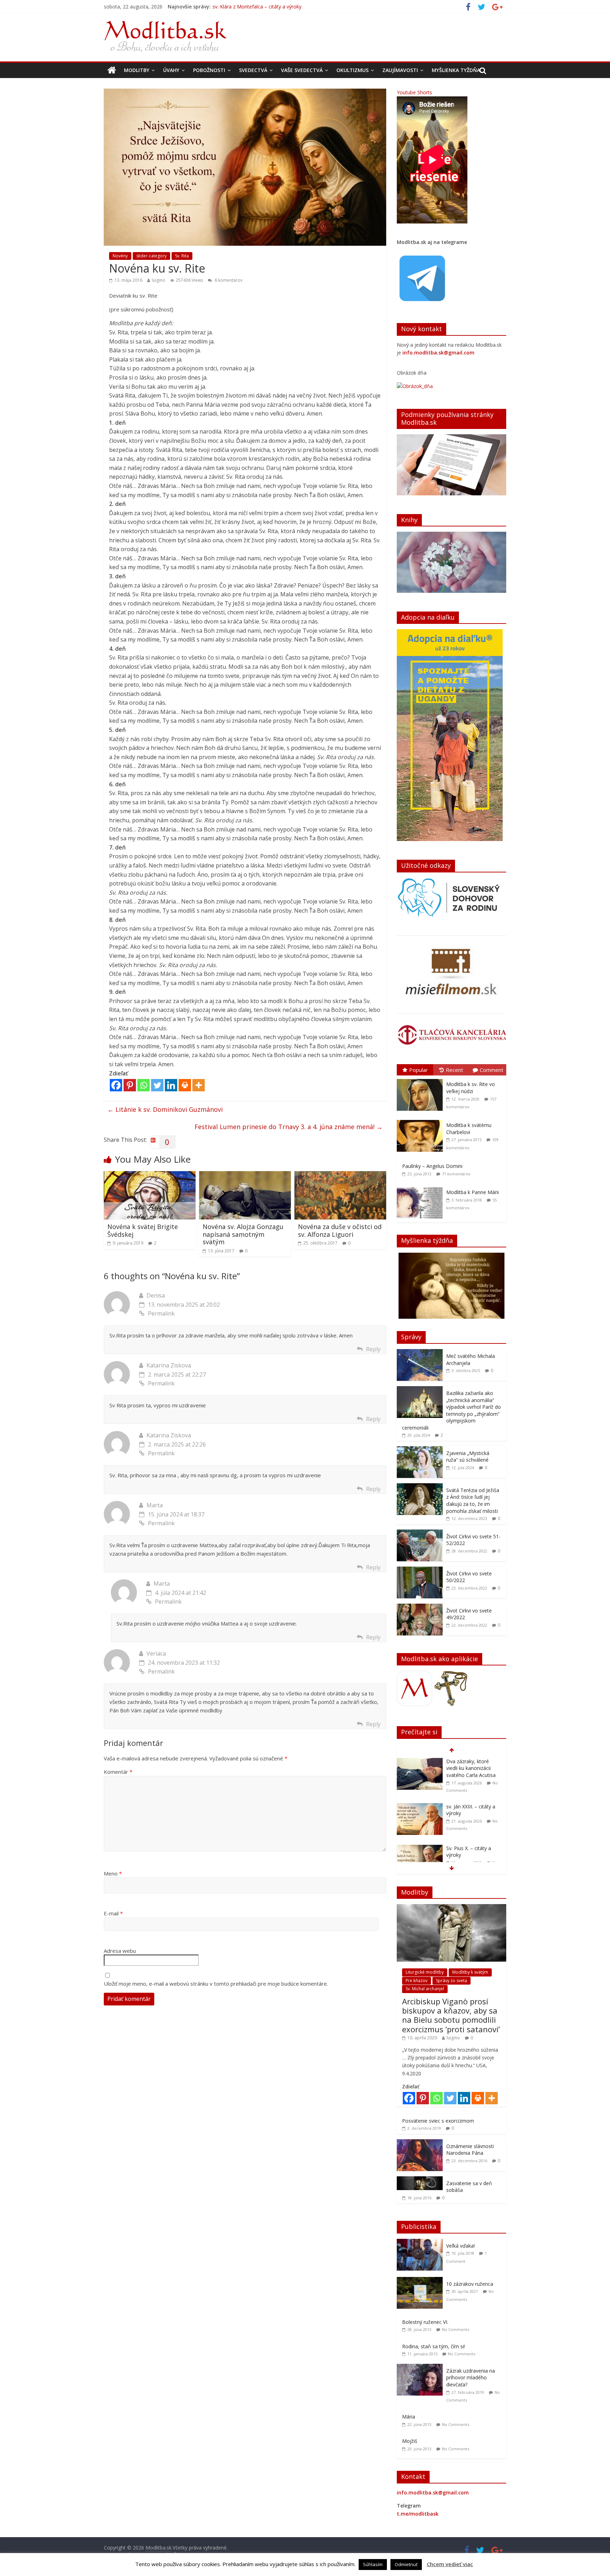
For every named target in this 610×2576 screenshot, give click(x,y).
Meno (113, 1873)
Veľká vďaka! (461, 2246)
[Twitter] (157, 1085)
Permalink (161, 1313)
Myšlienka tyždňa (456, 70)
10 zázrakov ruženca (470, 2284)
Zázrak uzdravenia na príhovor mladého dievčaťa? (471, 2378)
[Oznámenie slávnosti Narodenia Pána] (420, 2143)
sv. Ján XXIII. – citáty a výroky (245, 7)
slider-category (151, 256)
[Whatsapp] (143, 1085)
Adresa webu (120, 1951)
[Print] (185, 1085)
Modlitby (137, 70)
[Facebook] (116, 1085)
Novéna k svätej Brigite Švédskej (143, 1230)
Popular (418, 1070)
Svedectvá (253, 70)
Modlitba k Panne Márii (473, 1192)
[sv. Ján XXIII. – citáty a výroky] (420, 1762)
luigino (159, 280)
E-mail (113, 1913)
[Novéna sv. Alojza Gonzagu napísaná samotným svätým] (245, 1175)
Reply (373, 1349)
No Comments (456, 2329)
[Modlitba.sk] (112, 70)
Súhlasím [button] (373, 2564)
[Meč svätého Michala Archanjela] (420, 1353)
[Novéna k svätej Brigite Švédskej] (150, 1175)
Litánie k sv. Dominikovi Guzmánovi (165, 1109)
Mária (409, 2417)
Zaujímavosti (400, 70)
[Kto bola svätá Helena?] (420, 1845)
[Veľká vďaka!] (421, 2243)
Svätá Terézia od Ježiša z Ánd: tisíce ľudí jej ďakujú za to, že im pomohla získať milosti (473, 1501)
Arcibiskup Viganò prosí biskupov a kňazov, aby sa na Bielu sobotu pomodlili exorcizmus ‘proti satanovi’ (451, 2015)
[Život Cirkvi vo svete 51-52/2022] (420, 1533)
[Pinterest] (130, 1085)
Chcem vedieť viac (450, 2564)
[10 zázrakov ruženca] (421, 2281)
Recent (454, 1070)
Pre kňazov (417, 1981)
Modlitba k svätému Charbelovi (469, 1129)
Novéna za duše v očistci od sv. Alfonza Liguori (340, 1230)
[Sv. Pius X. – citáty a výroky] (420, 1803)
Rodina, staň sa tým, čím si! (433, 2346)
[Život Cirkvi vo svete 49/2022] (420, 1607)
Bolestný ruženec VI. (425, 2322)
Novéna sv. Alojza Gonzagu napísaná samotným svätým (243, 1234)
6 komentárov (228, 280)
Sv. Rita (182, 256)
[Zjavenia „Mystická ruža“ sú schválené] (420, 1450)
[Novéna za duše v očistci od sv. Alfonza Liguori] (340, 1175)
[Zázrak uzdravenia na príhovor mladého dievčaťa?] (421, 2368)
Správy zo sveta (451, 1981)
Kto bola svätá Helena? (473, 1845)
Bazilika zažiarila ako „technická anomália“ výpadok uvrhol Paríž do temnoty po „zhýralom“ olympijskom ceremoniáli (451, 1410)
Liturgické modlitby (425, 1972)
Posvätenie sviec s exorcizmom (438, 2121)
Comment (492, 1070)
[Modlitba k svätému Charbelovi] (421, 1120)
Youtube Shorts (414, 92)
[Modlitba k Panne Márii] (421, 1187)
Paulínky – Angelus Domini (432, 1166)
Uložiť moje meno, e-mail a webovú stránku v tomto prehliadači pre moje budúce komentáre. (216, 1984)
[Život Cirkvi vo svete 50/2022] (420, 1570)
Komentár (118, 1772)
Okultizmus (352, 70)
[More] (199, 1085)
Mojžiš (410, 2441)
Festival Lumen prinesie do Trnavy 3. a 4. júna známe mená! (289, 1127)
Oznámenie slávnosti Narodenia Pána (470, 2150)
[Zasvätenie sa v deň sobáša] (420, 2180)
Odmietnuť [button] (406, 2564)
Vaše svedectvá (302, 70)
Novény (120, 256)
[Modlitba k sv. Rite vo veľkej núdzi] (421, 1079)
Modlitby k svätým (470, 1972)
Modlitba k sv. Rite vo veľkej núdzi (471, 1088)
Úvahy (171, 70)
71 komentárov (456, 1174)
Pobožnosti (209, 70)
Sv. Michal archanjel (425, 1989)
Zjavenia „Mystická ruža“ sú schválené (468, 1457)
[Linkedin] (171, 1085)
